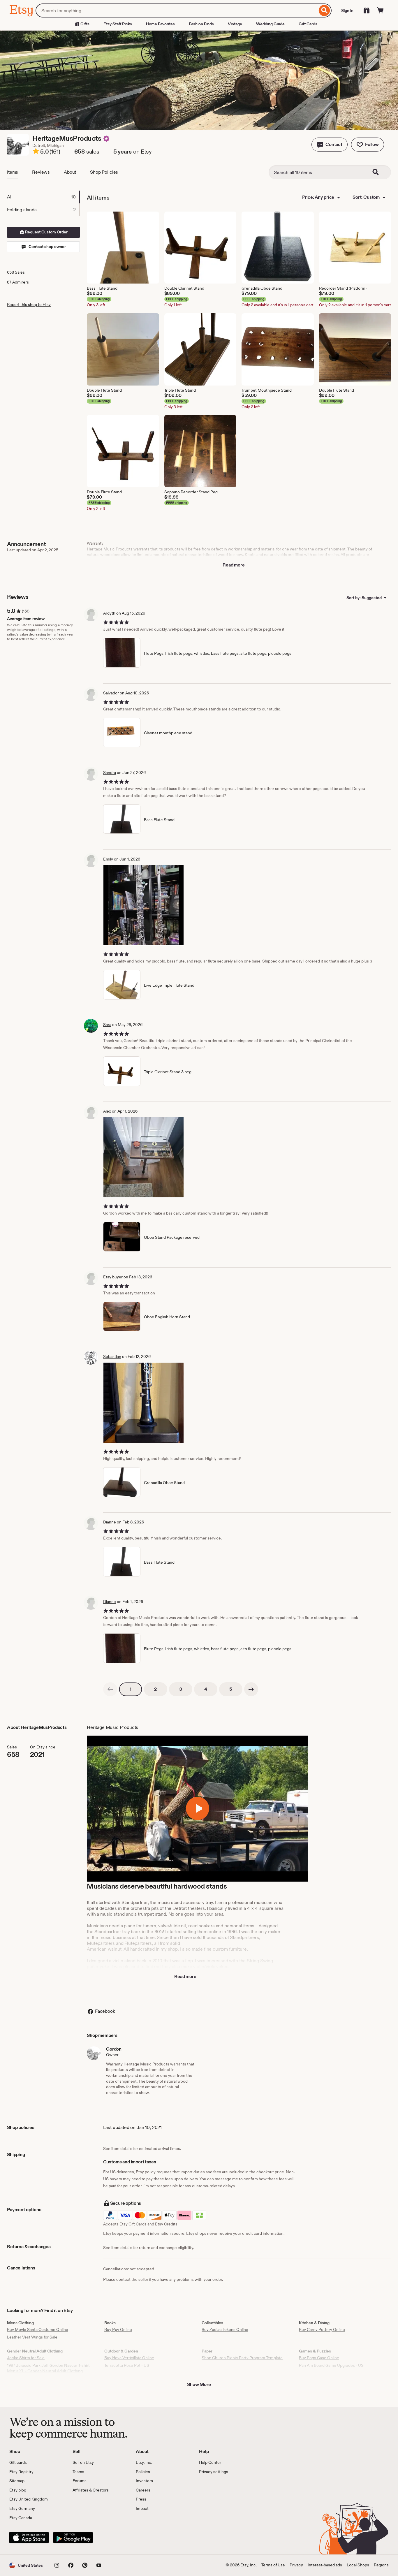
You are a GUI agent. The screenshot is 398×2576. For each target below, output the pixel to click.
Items (13, 172)
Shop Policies (104, 172)
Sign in (347, 10)
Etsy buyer (113, 1277)
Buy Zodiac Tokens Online (225, 2329)
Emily (108, 859)
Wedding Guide (270, 24)
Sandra (110, 773)
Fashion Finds (201, 24)
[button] (330, 145)
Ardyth (109, 613)
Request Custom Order (46, 232)
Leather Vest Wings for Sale (32, 2337)
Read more (234, 565)
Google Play (73, 2538)
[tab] (43, 197)
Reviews (41, 172)
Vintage (235, 24)
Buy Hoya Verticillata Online (129, 2358)
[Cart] (381, 10)
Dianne (110, 1522)
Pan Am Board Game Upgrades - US (331, 2365)
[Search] (324, 10)
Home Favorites (160, 24)
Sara (107, 1025)
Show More (199, 2384)
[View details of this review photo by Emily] (143, 905)
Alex (107, 1111)
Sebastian (112, 1356)
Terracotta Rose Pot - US (127, 2365)
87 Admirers (18, 282)
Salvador (111, 693)
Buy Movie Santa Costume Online (38, 2329)
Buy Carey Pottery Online (322, 2329)
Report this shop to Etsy (29, 305)
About (70, 172)
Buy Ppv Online (118, 2329)
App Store (29, 2538)
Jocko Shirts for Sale (26, 2358)
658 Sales (16, 272)
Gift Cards (308, 24)
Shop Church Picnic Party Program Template (242, 2358)
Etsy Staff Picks (118, 24)
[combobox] (176, 10)
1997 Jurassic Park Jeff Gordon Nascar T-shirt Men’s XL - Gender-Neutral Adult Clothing (48, 2368)
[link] (110, 1689)
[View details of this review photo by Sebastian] (143, 1403)
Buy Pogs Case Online (319, 2358)
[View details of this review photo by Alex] (143, 1157)
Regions (381, 2565)
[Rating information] (36, 152)
